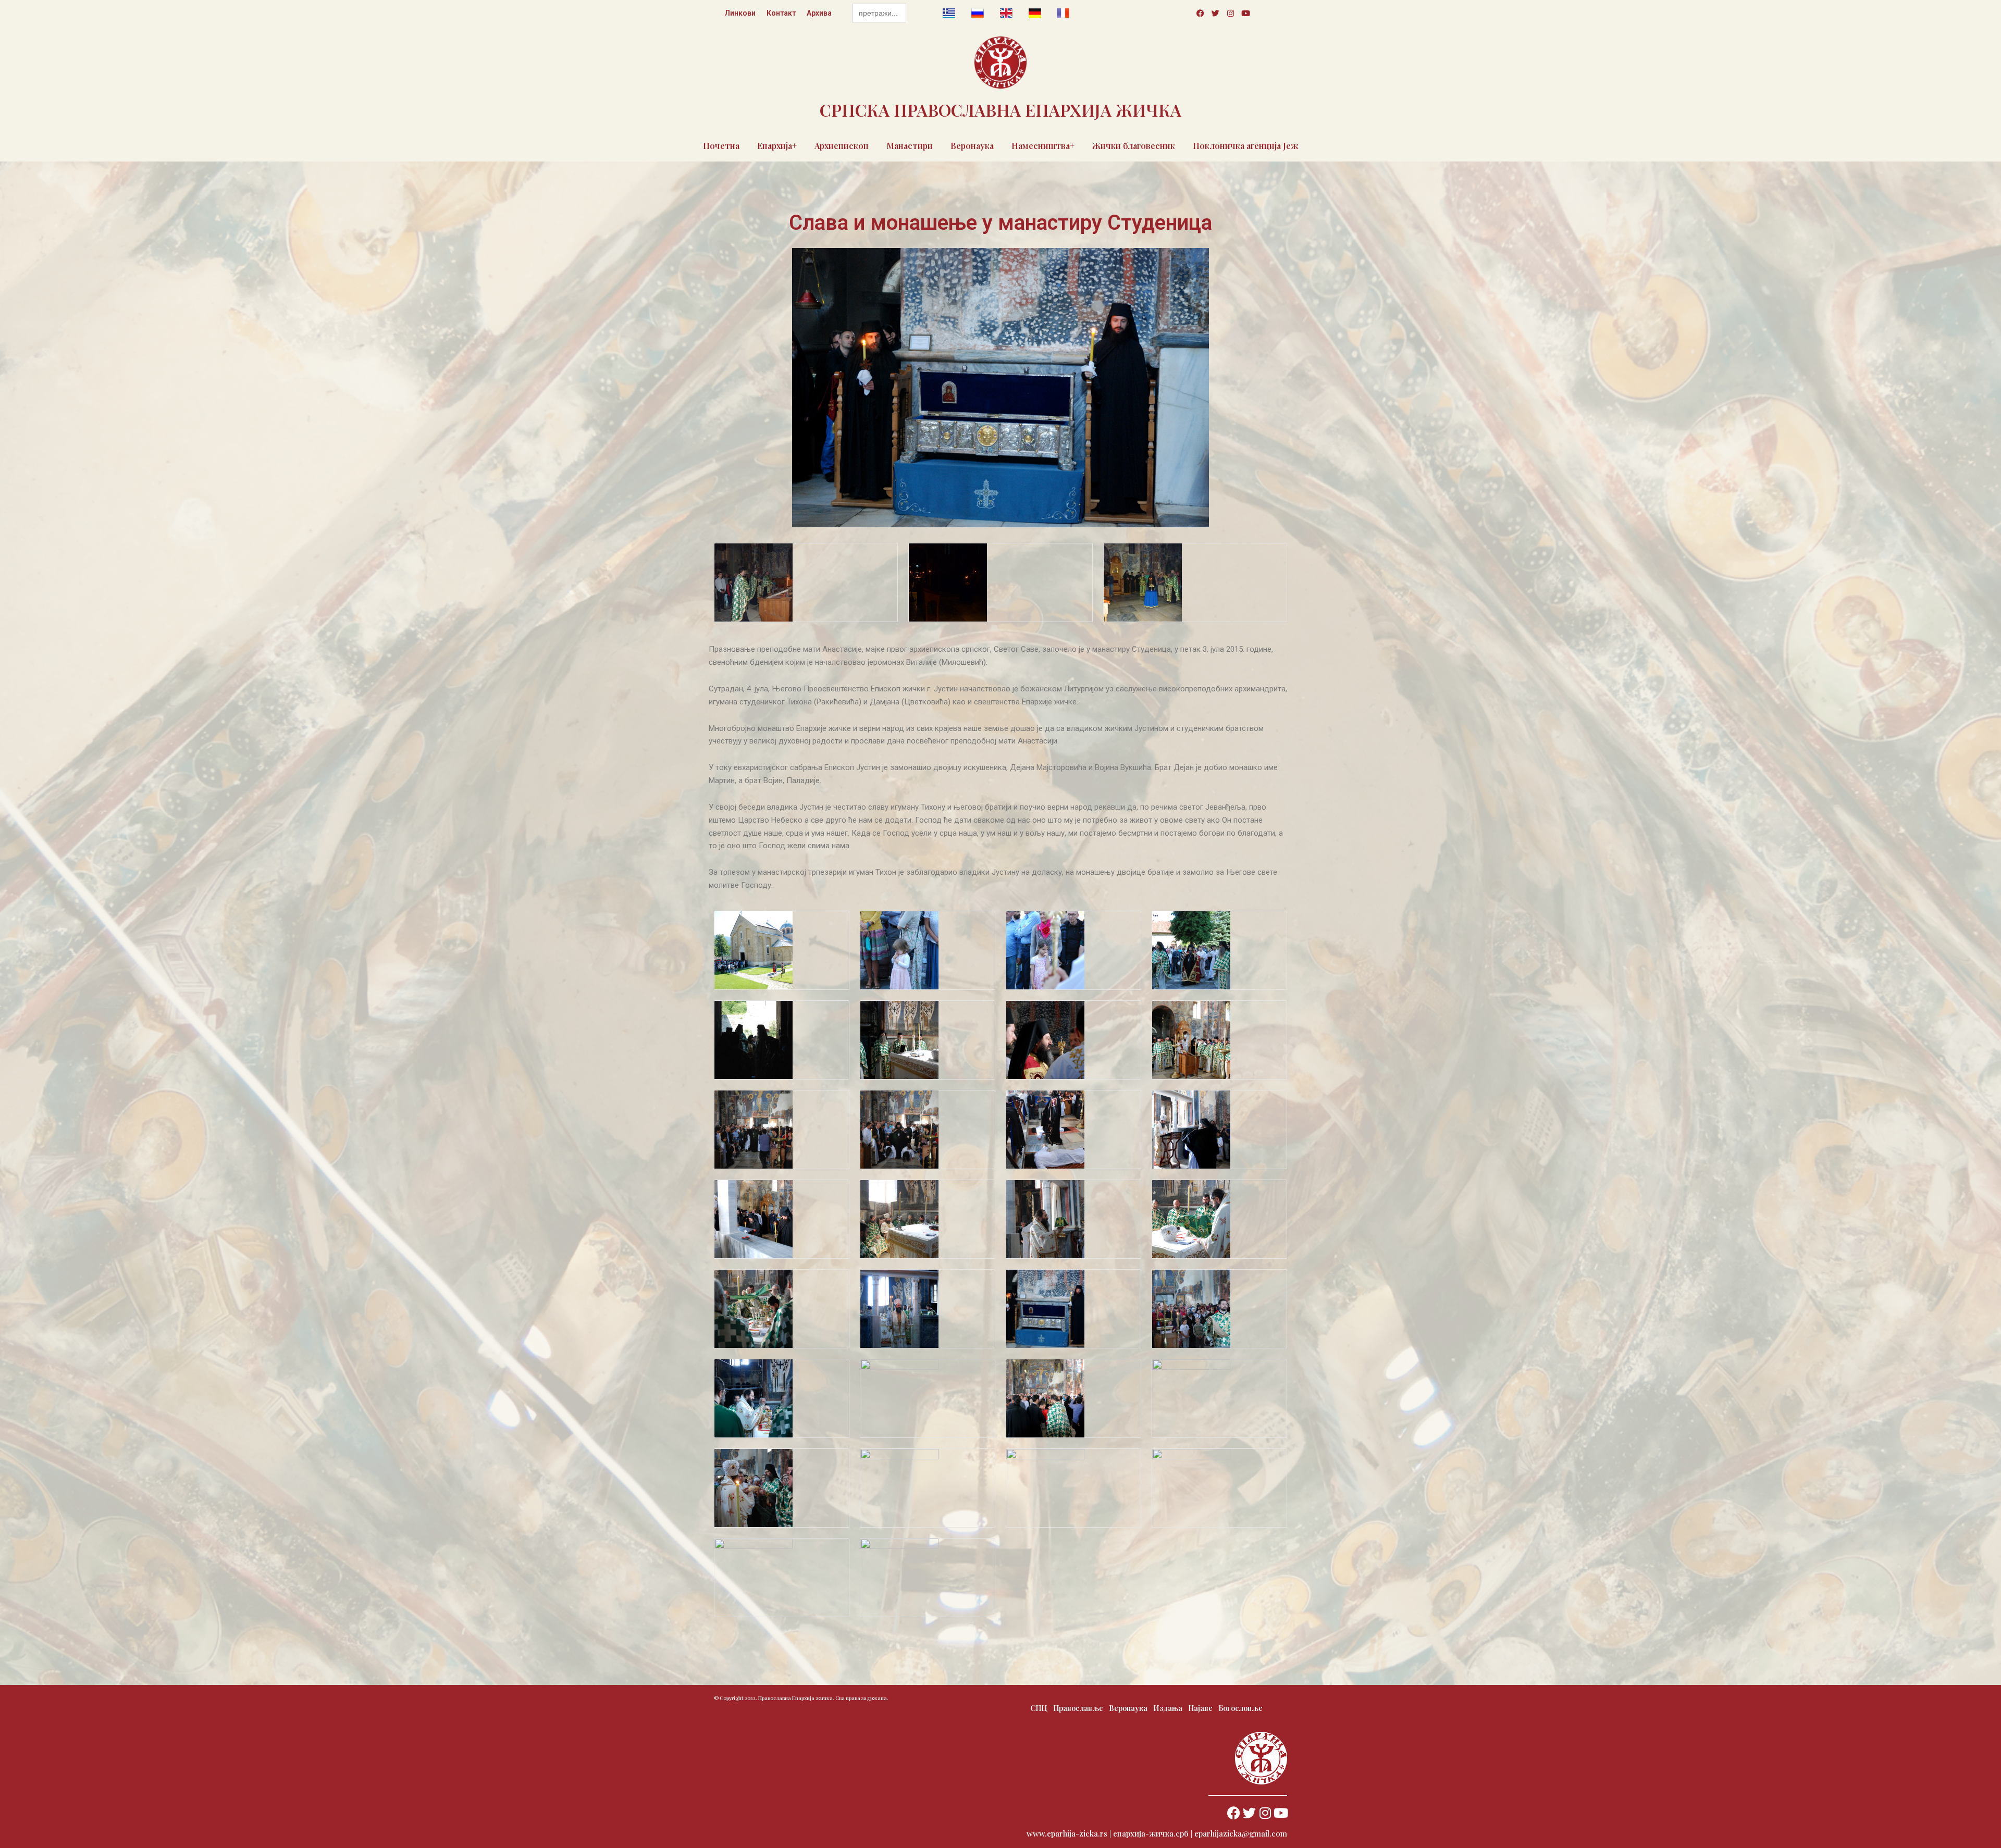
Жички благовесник (1134, 146)
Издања (1168, 1708)
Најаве (1200, 1708)
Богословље (1240, 1708)
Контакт (781, 13)
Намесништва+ (1043, 146)
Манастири (910, 146)
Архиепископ (842, 146)
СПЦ (1039, 1708)
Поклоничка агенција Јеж (1246, 146)
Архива (819, 13)
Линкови (740, 13)
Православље (1078, 1708)
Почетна (721, 146)
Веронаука (972, 146)
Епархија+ (777, 146)
